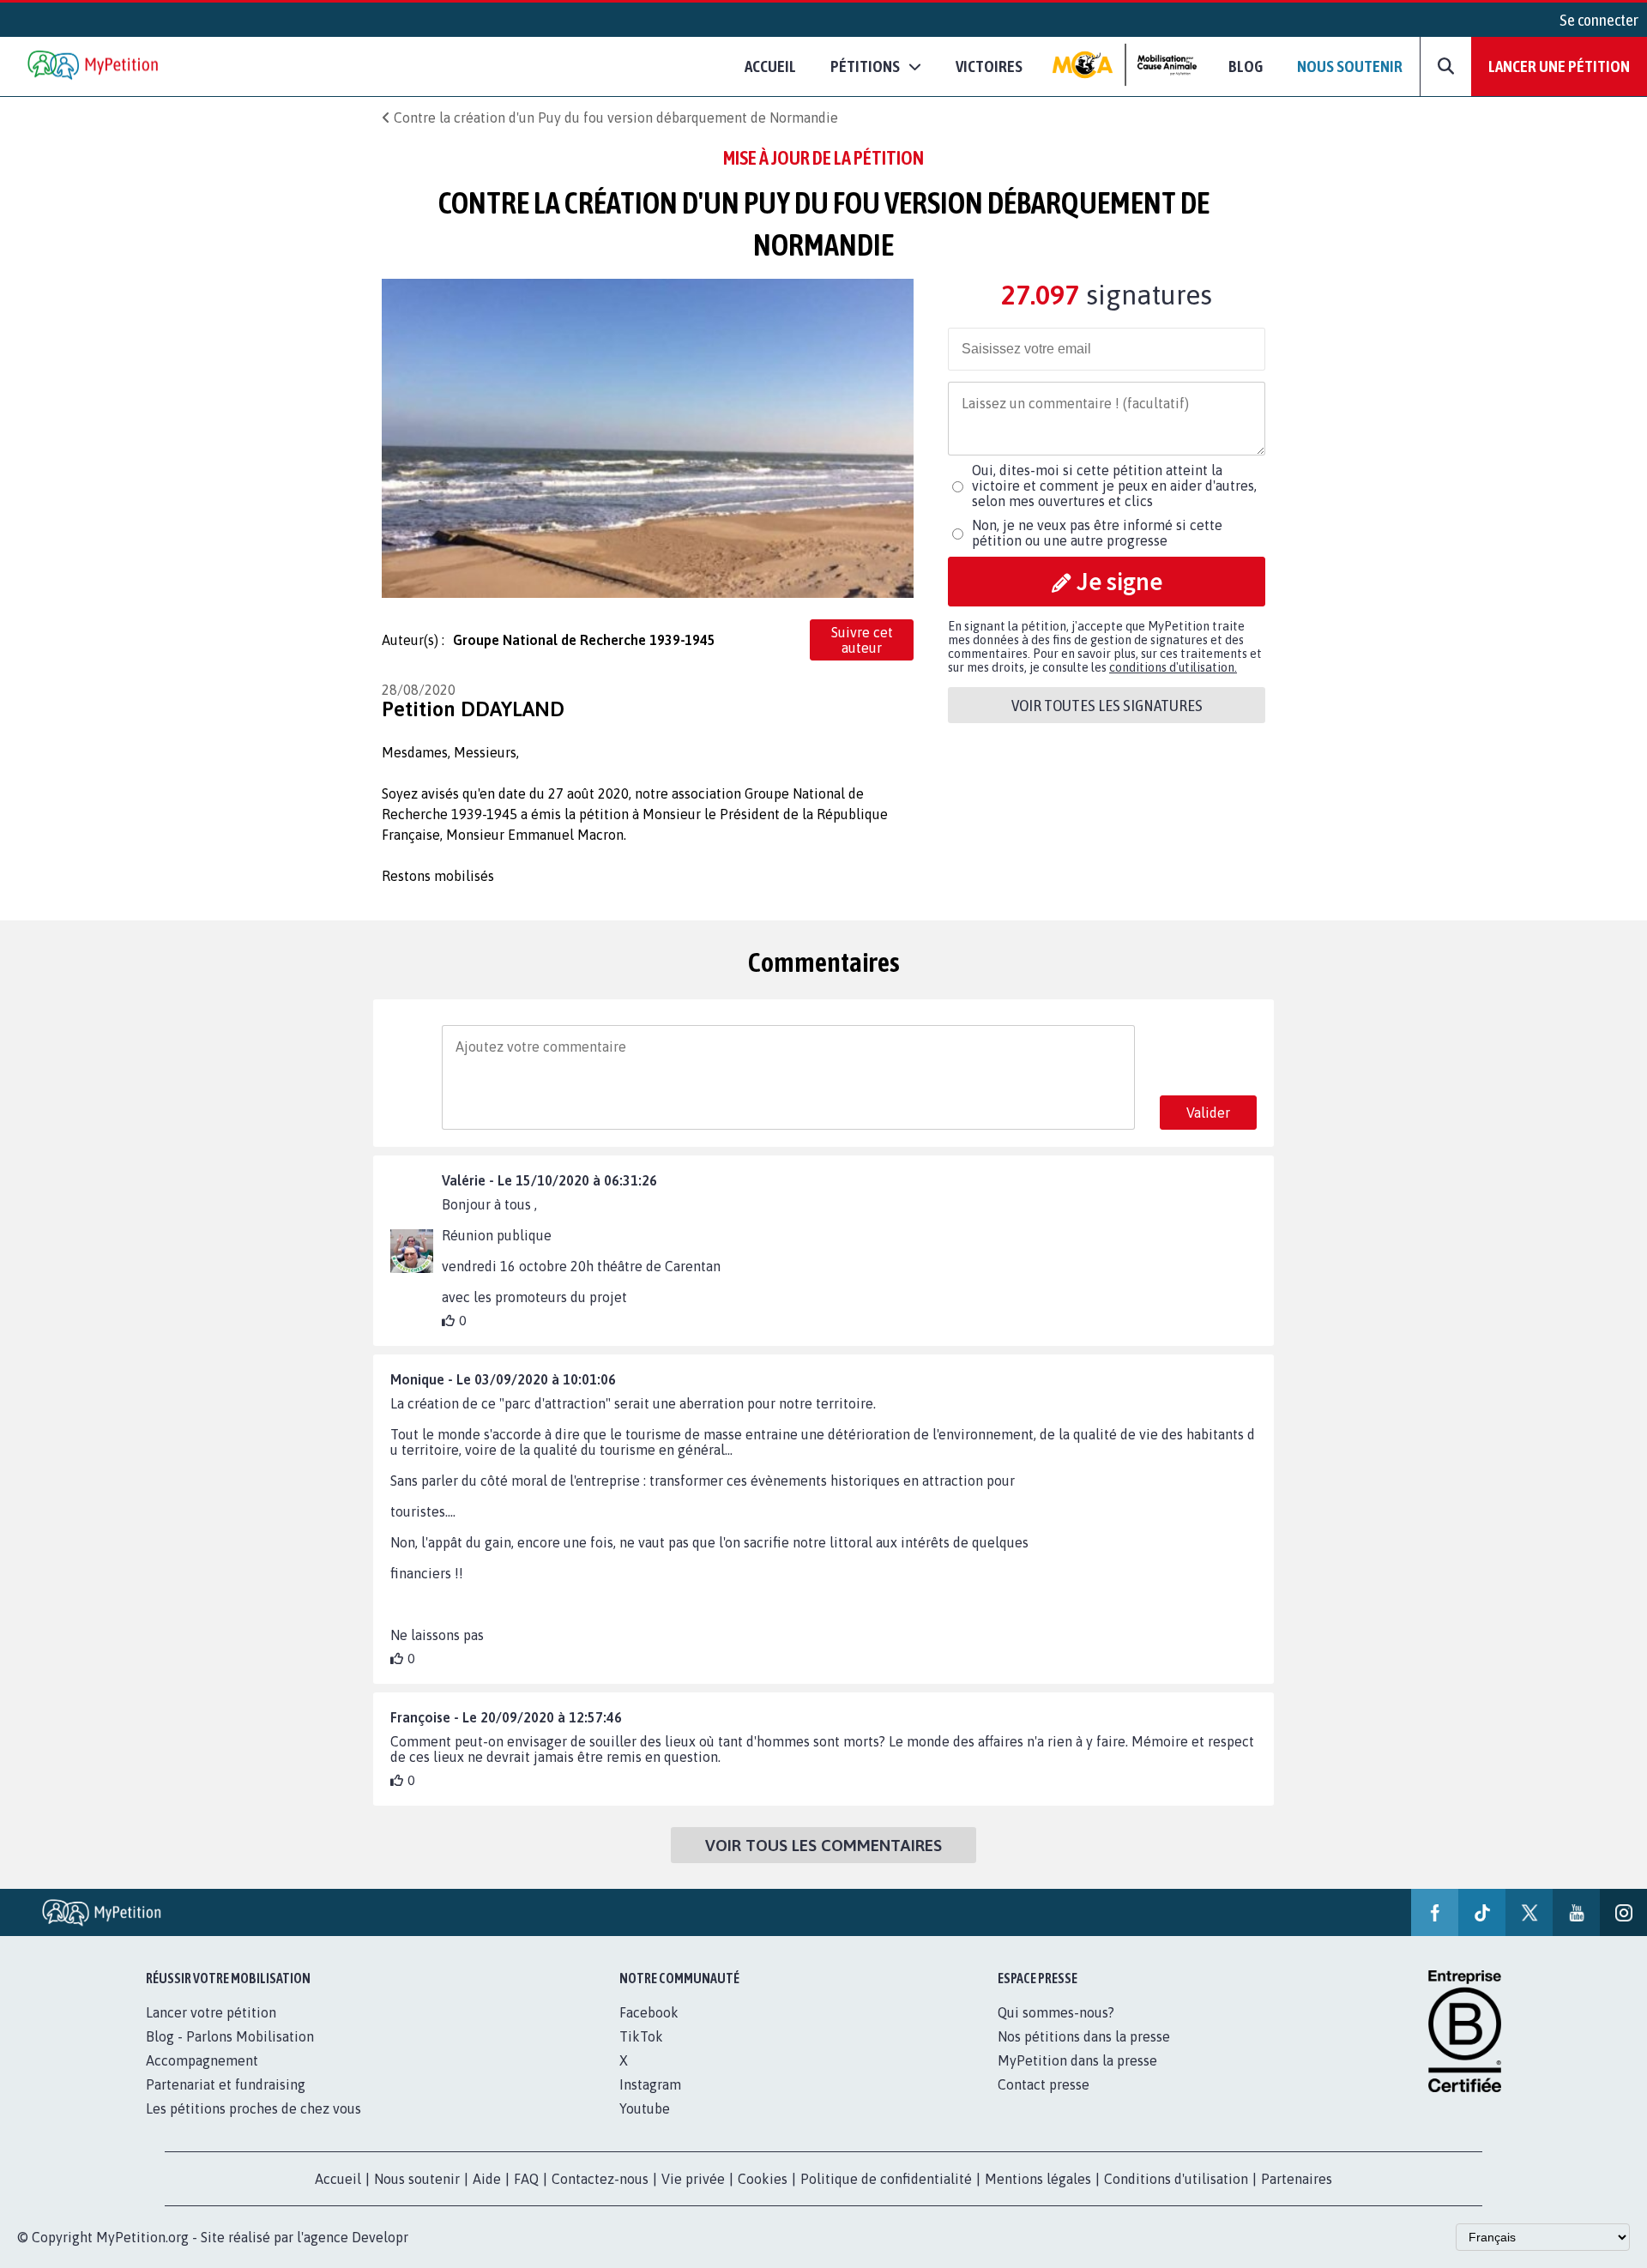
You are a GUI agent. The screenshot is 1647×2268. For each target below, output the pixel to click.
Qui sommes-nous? (1056, 2012)
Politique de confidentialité (886, 2179)
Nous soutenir (1350, 66)
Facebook (649, 2012)
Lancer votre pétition (211, 2012)
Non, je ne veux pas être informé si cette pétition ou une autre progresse (1097, 533)
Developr (380, 2237)
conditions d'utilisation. (1173, 667)
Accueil (770, 66)
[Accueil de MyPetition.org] (94, 66)
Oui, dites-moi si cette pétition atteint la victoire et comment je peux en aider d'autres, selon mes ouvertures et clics (1114, 486)
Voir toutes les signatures (1107, 705)
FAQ (526, 2179)
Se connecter (1599, 20)
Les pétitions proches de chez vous (253, 2108)
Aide (487, 2179)
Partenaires (1297, 2179)
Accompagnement (202, 2060)
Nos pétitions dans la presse (1084, 2036)
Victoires (989, 66)
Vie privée (693, 2179)
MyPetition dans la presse (1077, 2060)
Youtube (645, 2108)
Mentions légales (1038, 2179)
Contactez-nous (600, 2179)
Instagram (650, 2084)
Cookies (763, 2179)
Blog (1246, 66)
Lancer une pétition (1559, 66)
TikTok (641, 2036)
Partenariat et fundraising (226, 2084)
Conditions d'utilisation (1176, 2179)
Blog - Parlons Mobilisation (230, 2036)
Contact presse (1044, 2084)
